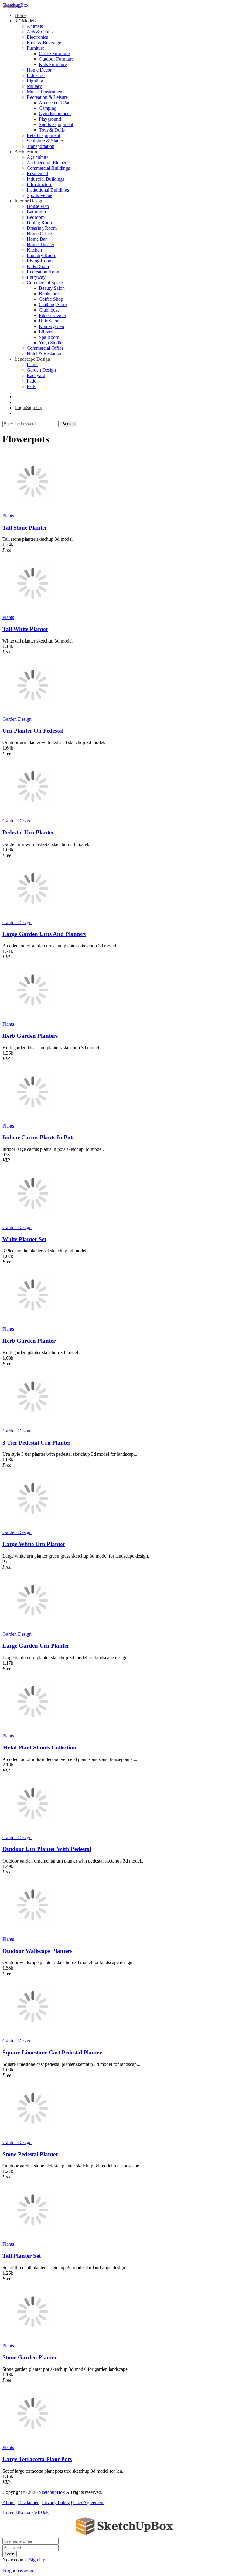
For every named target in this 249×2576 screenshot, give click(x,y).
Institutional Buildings (48, 190)
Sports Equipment (56, 124)
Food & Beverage (44, 43)
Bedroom (36, 217)
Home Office (39, 234)
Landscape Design (32, 359)
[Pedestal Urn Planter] (33, 815)
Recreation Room (44, 272)
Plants (32, 364)
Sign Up (37, 2560)
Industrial (36, 75)
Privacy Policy (56, 2502)
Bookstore (49, 294)
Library (46, 332)
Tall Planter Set (22, 2256)
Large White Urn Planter (34, 1544)
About (9, 2502)
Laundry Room (41, 255)
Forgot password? (20, 2571)
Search (68, 424)
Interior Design (29, 201)
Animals (35, 26)
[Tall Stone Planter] (33, 510)
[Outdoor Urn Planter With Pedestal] (33, 1832)
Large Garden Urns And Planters (44, 934)
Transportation (41, 146)
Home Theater (41, 244)
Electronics (37, 37)
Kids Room (38, 266)
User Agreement (89, 2502)
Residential (37, 174)
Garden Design (41, 370)
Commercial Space (45, 283)
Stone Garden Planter (30, 2357)
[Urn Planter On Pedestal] (33, 714)
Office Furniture (54, 53)
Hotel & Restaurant (45, 354)
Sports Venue (39, 195)
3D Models (25, 21)
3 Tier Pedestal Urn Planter (36, 1443)
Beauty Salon (52, 288)
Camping (48, 108)
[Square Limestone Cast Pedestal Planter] (33, 2035)
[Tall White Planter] (33, 612)
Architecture (26, 152)
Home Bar (37, 239)
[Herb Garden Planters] (33, 1019)
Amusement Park (55, 103)
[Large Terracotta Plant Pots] (33, 2442)
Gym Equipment (55, 114)
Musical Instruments (46, 92)
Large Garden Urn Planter (36, 1646)
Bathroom (36, 212)
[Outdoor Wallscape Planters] (33, 1934)
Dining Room (40, 223)
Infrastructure (39, 184)
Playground (50, 119)
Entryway (36, 277)
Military (34, 86)
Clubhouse (49, 310)
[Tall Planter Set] (33, 2239)
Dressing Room (42, 228)
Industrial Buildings (46, 179)
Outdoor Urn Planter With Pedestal (47, 1849)
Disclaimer (28, 2502)
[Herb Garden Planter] (33, 1323)
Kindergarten (51, 326)
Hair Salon (49, 321)
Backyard (36, 375)
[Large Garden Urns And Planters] (33, 917)
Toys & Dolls (52, 130)
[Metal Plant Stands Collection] (33, 1730)
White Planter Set (24, 1239)
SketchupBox (15, 5)
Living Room (40, 261)
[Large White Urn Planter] (33, 1527)
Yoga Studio (51, 343)
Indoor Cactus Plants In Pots (38, 1137)
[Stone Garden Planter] (33, 2340)
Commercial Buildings (48, 168)
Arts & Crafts (40, 32)
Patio (32, 381)
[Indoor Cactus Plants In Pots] (33, 1120)
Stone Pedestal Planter (30, 2154)
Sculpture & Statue (45, 141)
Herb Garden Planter (29, 1341)
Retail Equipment (43, 135)
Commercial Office (45, 348)
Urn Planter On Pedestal (33, 731)
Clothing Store (53, 304)
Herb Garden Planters (30, 1036)
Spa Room (49, 337)
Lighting (35, 81)
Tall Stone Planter (25, 528)
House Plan (38, 206)
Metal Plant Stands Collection (39, 1747)
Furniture (36, 48)
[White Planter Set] (33, 1222)
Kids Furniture (53, 64)
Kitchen (34, 250)
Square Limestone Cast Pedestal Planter (52, 2052)
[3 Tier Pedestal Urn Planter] (33, 1425)
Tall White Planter (25, 629)
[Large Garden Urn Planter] (33, 1629)
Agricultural (38, 157)
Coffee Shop (51, 299)
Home (20, 15)
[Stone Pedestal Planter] (33, 2137)
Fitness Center (53, 315)
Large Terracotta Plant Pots (37, 2459)
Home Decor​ (39, 70)
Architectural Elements (49, 163)
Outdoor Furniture (56, 59)
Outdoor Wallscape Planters (37, 1951)
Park (31, 386)
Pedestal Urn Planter (28, 832)
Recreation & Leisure (47, 97)
